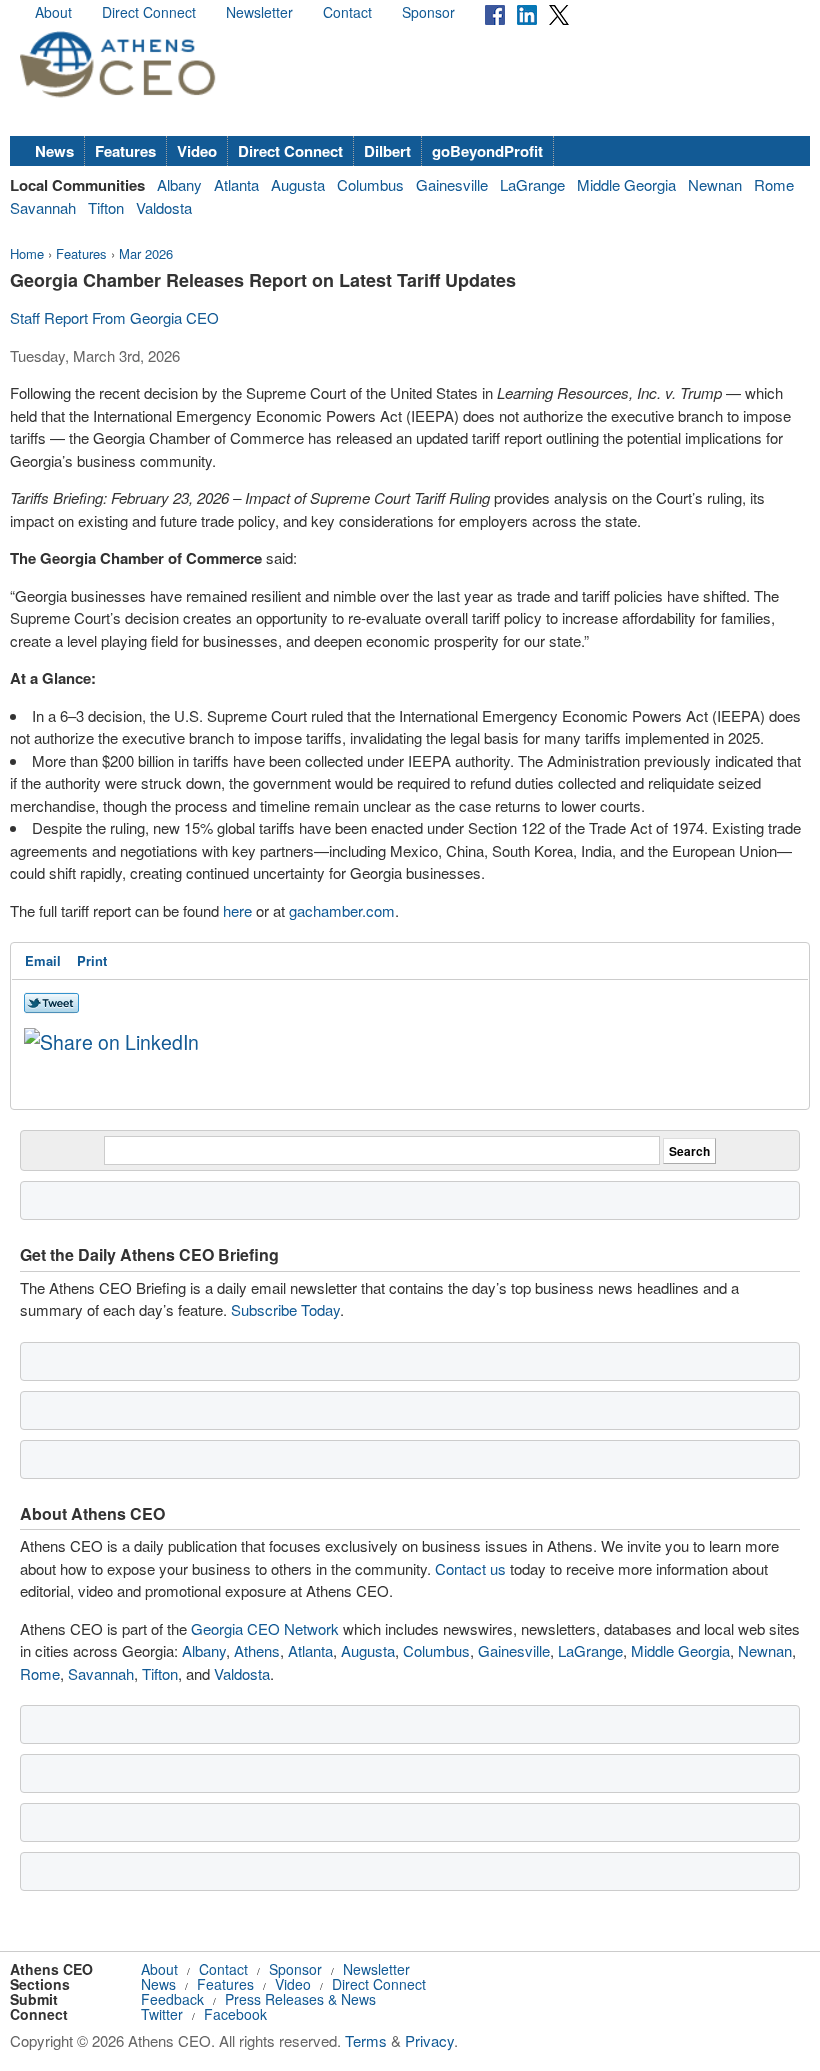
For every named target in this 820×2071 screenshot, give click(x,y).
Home (27, 253)
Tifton (106, 207)
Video (197, 151)
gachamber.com (342, 910)
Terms (366, 2040)
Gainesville (452, 184)
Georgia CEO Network (265, 1628)
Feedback (172, 1999)
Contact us (470, 1568)
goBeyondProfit (487, 151)
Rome (774, 184)
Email (43, 960)
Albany (179, 184)
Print (92, 960)
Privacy (429, 2040)
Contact (347, 12)
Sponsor (428, 12)
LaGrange (532, 184)
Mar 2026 (146, 253)
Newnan (715, 184)
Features (125, 151)
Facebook (235, 2014)
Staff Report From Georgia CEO (114, 317)
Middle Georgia (626, 184)
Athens (257, 1650)
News (54, 151)
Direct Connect (149, 12)
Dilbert (387, 151)
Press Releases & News (300, 1999)
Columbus (370, 184)
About (53, 12)
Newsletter (259, 12)
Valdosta (164, 207)
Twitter (162, 2014)
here (239, 910)
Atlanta (236, 184)
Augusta (298, 184)
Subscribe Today (285, 1309)
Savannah (43, 207)
